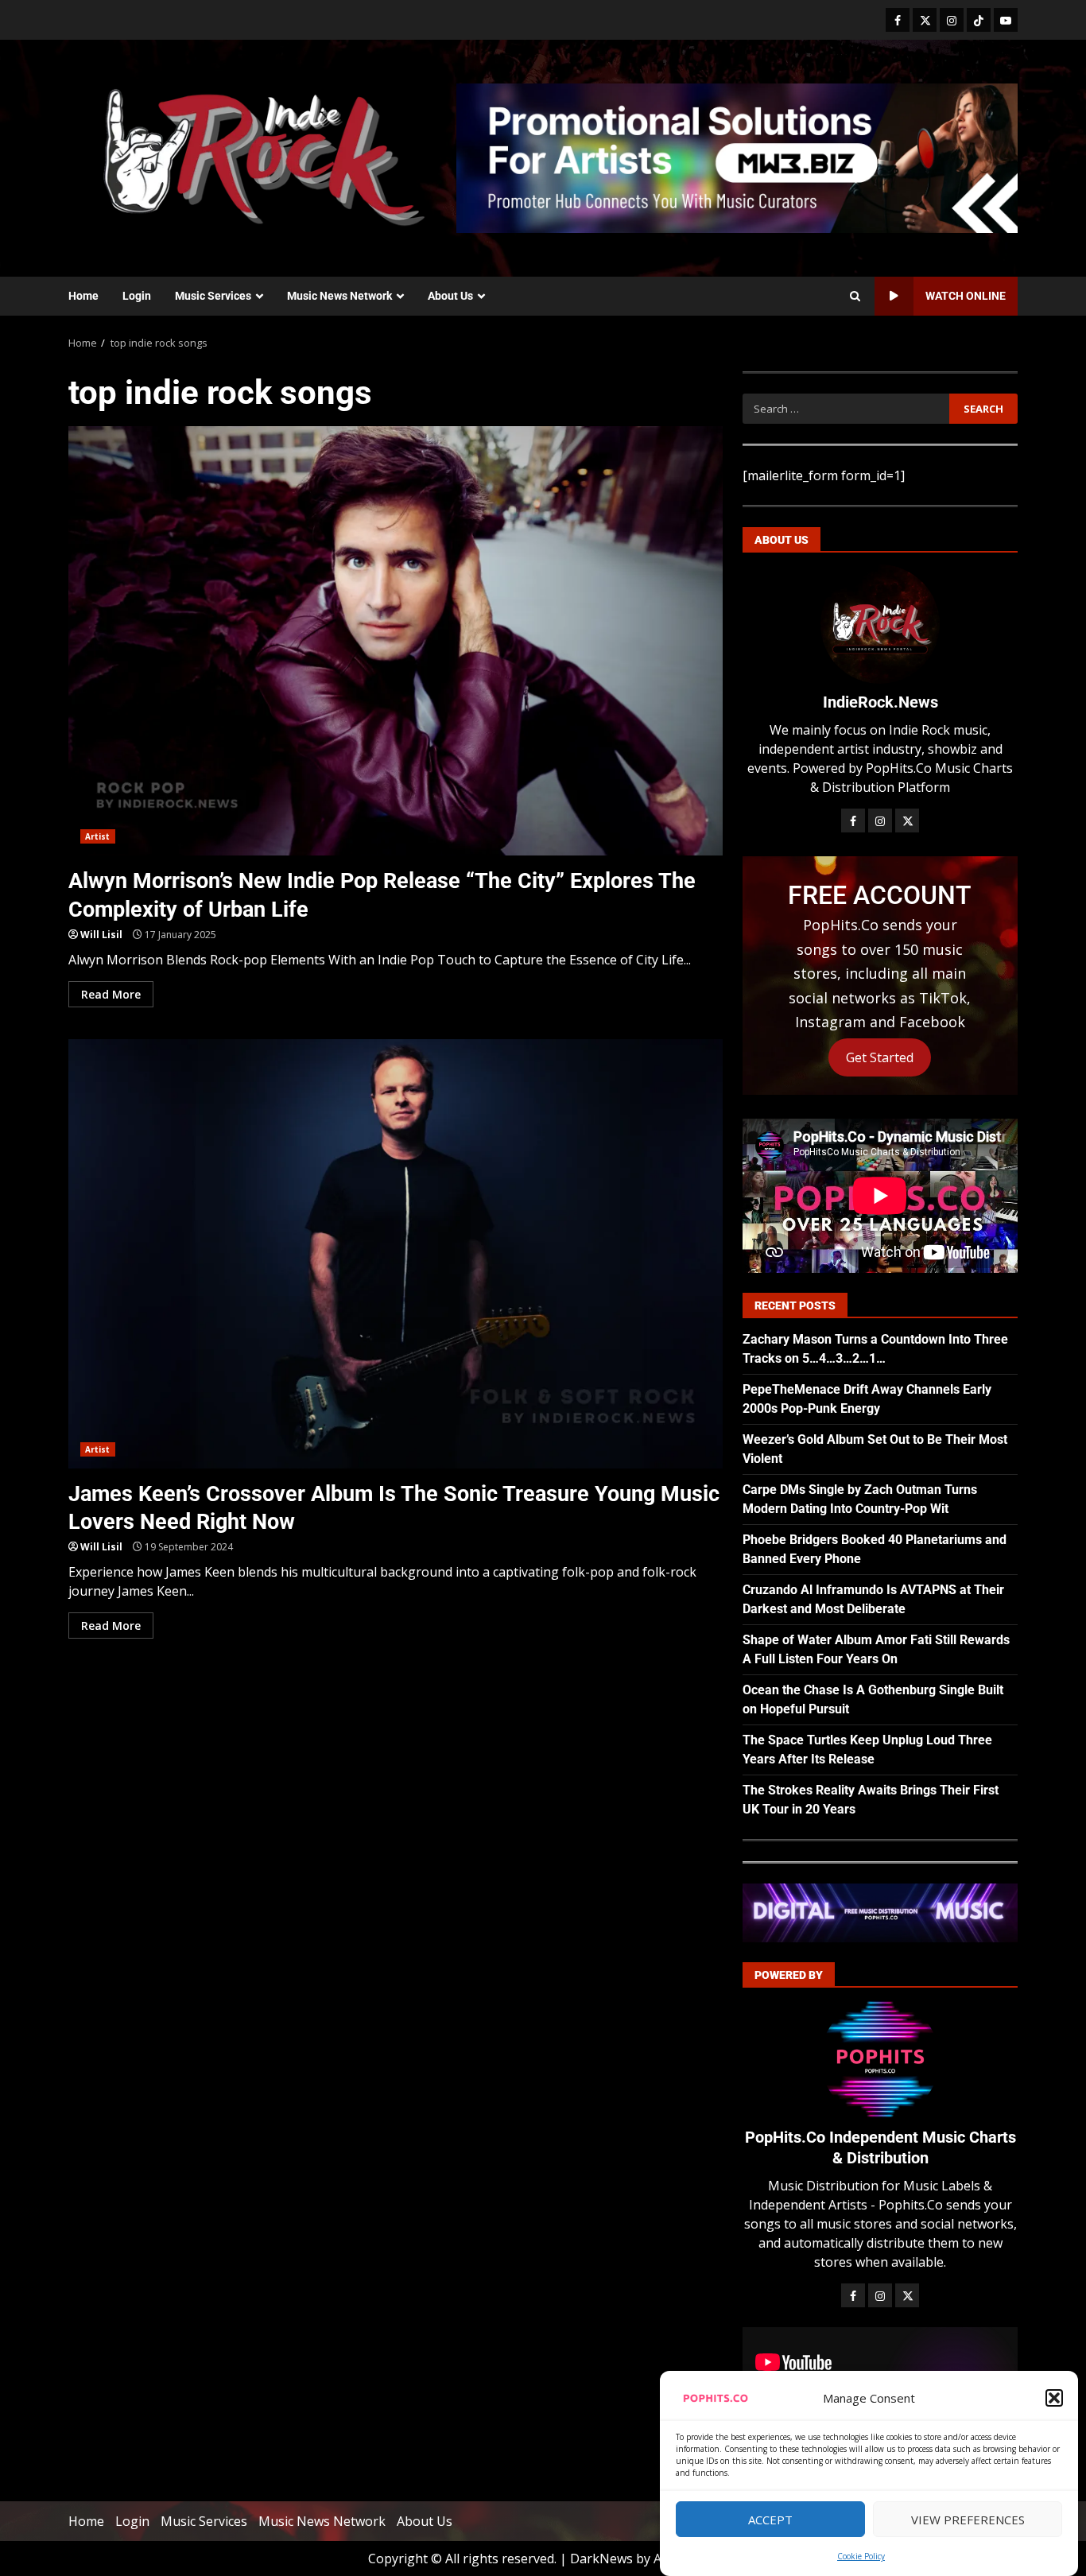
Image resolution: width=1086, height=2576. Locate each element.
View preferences (968, 2520)
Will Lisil (101, 935)
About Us (450, 296)
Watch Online (966, 296)
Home (83, 296)
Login (137, 296)
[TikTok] (979, 20)
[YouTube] (1006, 20)
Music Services (213, 296)
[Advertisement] (737, 157)
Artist (98, 836)
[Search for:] (846, 409)
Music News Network (339, 296)
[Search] (855, 297)
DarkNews (601, 2559)
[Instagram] (952, 20)
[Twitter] (925, 20)
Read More (111, 994)
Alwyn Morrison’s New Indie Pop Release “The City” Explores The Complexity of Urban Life (396, 641)
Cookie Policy (861, 2556)
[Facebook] (898, 20)
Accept (770, 2520)
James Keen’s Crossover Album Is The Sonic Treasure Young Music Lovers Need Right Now (396, 1254)
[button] (1054, 2398)
